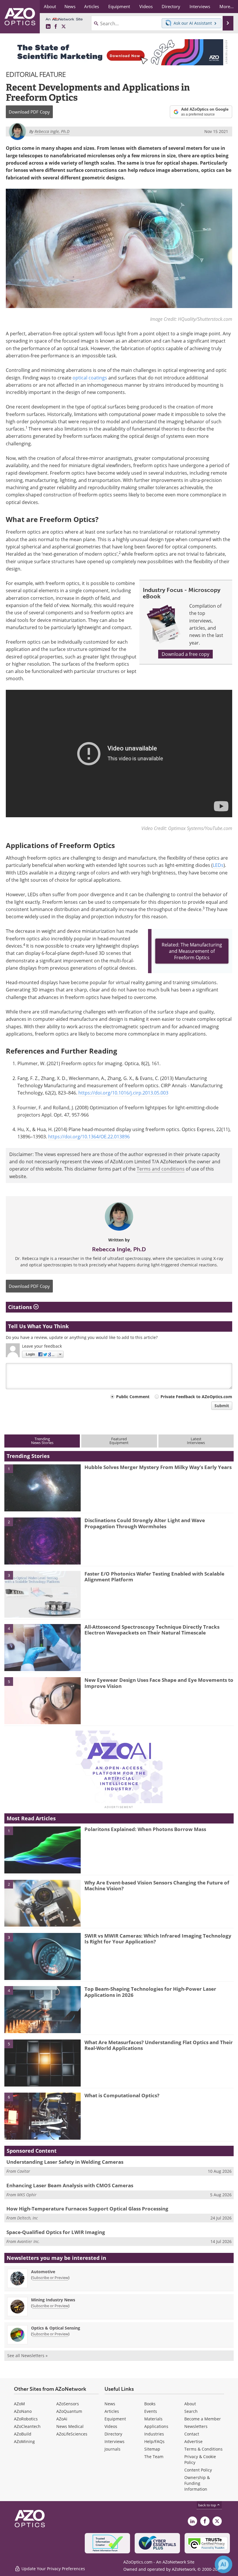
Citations (21, 1307)
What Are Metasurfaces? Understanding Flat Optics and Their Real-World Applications (159, 2045)
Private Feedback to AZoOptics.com (196, 1397)
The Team (154, 2457)
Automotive (43, 2272)
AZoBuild (23, 2434)
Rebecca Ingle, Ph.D (119, 1249)
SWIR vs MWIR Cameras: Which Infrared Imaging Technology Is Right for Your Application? (158, 1939)
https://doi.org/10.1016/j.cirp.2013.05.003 (123, 1093)
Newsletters (196, 2426)
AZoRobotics (26, 2419)
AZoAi (62, 2419)
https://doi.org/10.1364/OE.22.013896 (89, 1137)
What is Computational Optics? (122, 2095)
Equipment (115, 2419)
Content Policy (198, 2470)
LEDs (218, 865)
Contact (192, 2434)
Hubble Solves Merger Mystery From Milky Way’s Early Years (158, 1467)
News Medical (70, 2426)
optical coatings (90, 378)
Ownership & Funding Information (197, 2483)
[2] (43, 1541)
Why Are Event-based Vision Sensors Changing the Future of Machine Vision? (157, 1885)
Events (151, 2411)
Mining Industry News (53, 2300)
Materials (153, 2419)
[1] (43, 1487)
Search (191, 2411)
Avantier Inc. (28, 2241)
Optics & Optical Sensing (56, 2328)
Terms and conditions (161, 1169)
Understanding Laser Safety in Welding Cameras (65, 2162)
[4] (43, 1647)
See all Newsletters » (27, 2356)
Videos (111, 2426)
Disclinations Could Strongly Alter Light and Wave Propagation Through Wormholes (145, 1523)
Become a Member (203, 2419)
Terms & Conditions (203, 2449)
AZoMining (24, 2441)
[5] (43, 1700)
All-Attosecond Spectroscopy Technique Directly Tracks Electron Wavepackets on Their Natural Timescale (152, 1630)
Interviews (115, 2441)
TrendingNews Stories (42, 1441)
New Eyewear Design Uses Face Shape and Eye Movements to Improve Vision (159, 1683)
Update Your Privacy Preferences (53, 2569)
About (190, 2404)
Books (150, 2404)
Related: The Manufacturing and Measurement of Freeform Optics (192, 951)
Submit (222, 1406)
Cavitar (24, 2171)
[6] (43, 2116)
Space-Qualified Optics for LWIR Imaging (56, 2232)
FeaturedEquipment (119, 1441)
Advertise (193, 2441)
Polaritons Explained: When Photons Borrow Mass (145, 1829)
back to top (208, 2505)
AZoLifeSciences (72, 2434)
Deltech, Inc (27, 2218)
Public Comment (133, 1397)
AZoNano (23, 2411)
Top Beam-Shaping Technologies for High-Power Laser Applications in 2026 (150, 1992)
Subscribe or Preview (50, 2278)
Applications (156, 2426)
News (110, 2404)
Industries (154, 2434)
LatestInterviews (196, 1441)
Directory (113, 2434)
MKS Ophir (27, 2195)
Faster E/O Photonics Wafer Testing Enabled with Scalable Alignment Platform (154, 1577)
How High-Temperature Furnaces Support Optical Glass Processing (87, 2209)
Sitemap (152, 2449)
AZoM (19, 2404)
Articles (112, 2411)
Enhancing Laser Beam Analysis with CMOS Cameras (70, 2185)
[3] (43, 1594)
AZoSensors (68, 2404)
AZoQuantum (69, 2411)
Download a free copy (185, 654)
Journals (112, 2449)
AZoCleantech (27, 2426)
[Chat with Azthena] (223, 2564)
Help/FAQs (154, 2441)
